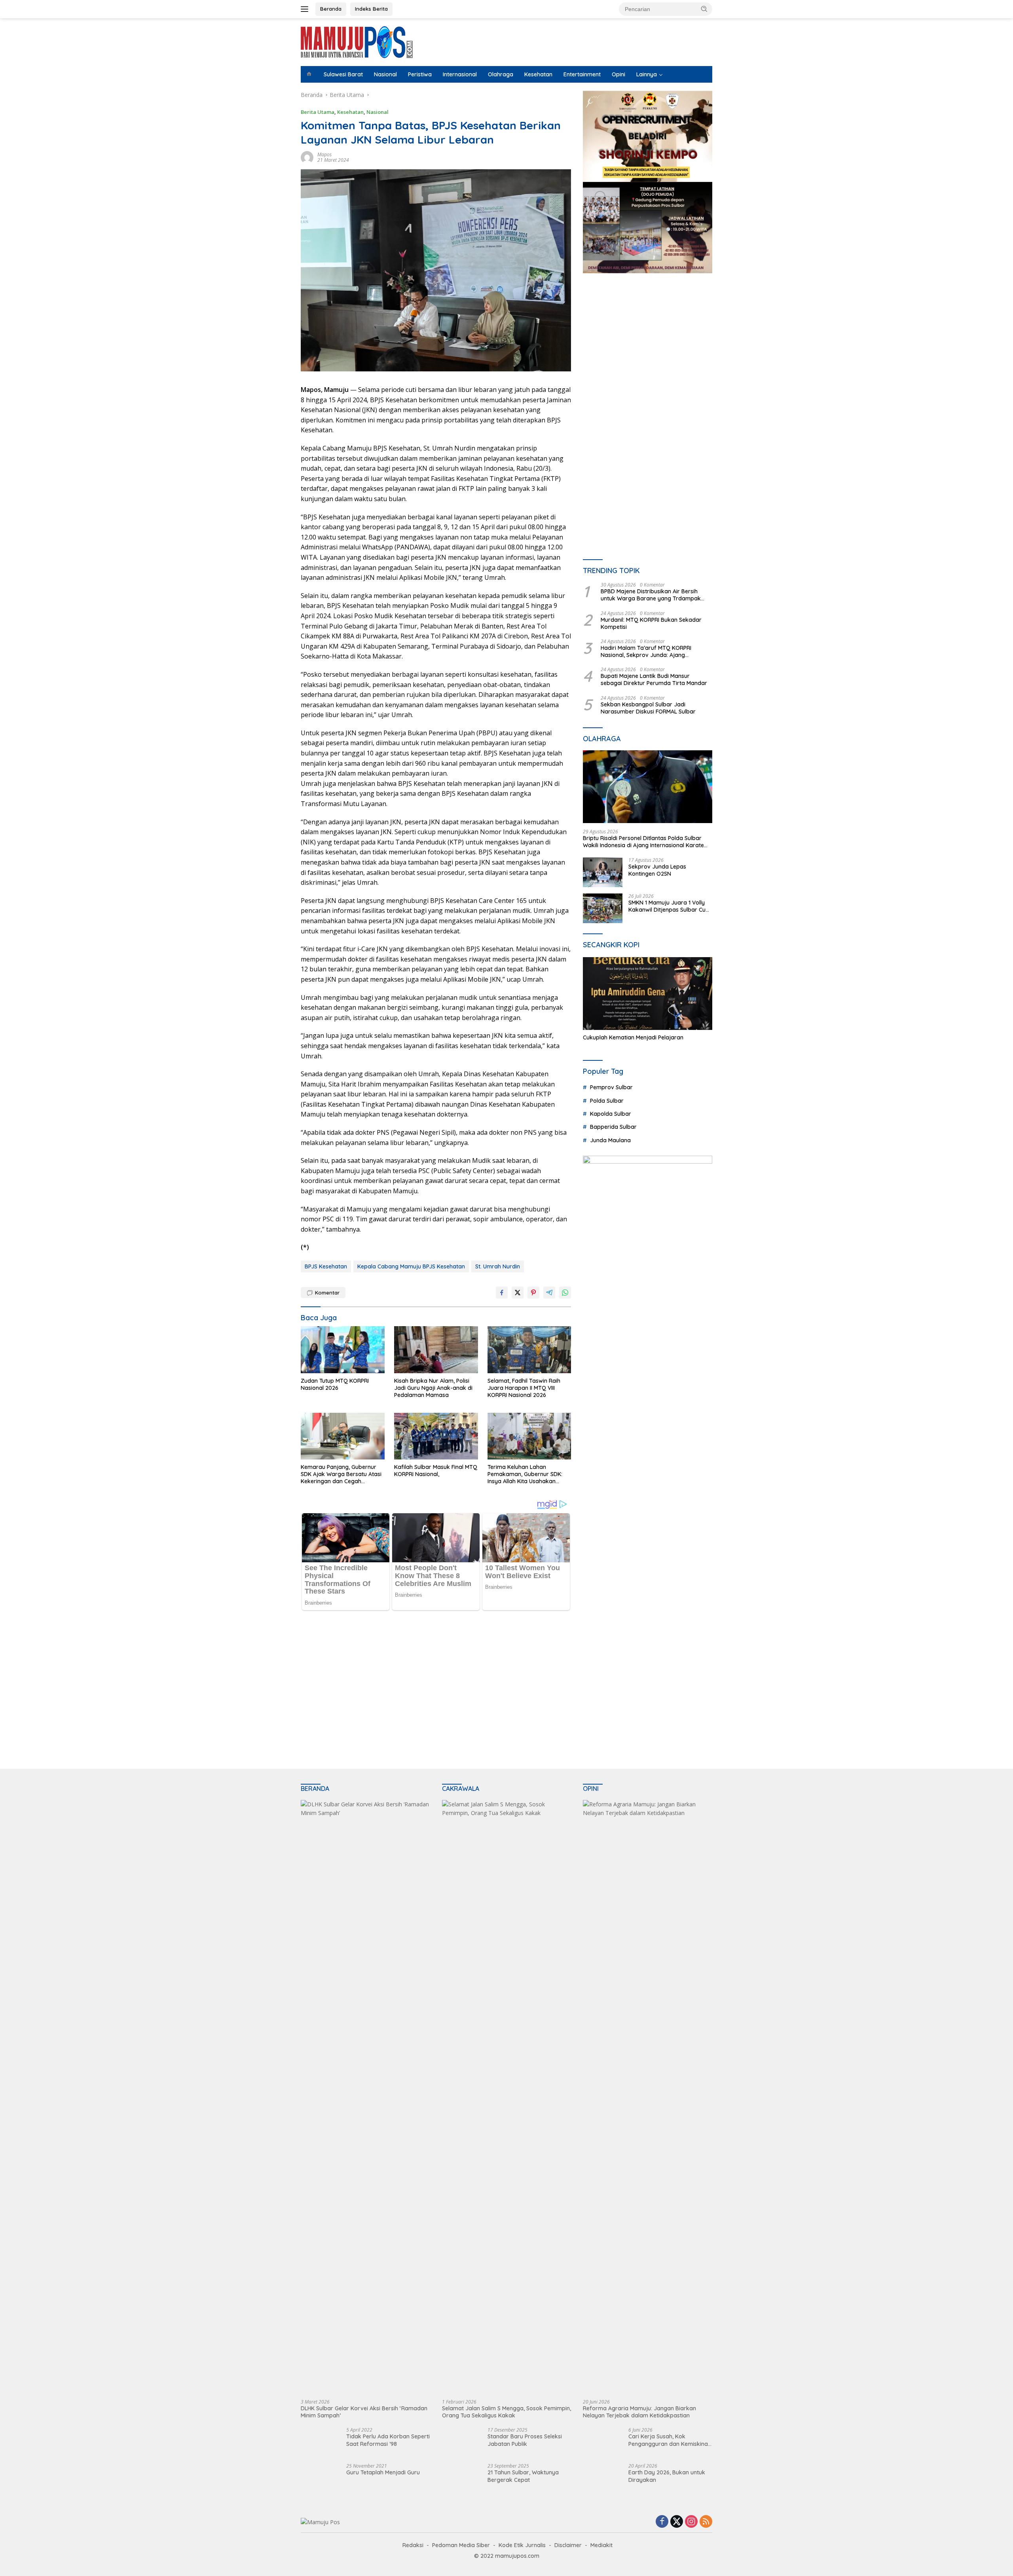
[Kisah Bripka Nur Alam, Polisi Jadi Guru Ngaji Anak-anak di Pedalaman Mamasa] (436, 1350)
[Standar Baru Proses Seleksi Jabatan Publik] (457, 2442)
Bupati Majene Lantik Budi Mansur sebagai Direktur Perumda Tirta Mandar (654, 679)
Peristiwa (420, 74)
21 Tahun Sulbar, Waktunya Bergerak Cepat (523, 2476)
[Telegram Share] (549, 1293)
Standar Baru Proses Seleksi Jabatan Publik (525, 2440)
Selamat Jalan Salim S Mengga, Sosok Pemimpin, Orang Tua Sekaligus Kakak (506, 2412)
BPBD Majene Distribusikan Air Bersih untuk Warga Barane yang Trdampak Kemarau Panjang (651, 595)
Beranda (331, 9)
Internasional (460, 74)
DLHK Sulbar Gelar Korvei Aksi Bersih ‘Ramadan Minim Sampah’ (364, 2412)
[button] (704, 9)
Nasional (385, 74)
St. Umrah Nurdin (498, 1266)
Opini (618, 74)
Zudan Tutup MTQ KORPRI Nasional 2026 (335, 1384)
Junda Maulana (610, 1140)
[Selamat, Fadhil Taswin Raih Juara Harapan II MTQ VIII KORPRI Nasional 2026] (529, 1350)
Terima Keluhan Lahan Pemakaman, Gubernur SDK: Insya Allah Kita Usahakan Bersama (525, 1474)
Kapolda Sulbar (611, 1114)
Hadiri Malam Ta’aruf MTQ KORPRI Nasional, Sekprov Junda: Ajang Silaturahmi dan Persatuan (646, 651)
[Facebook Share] (502, 1293)
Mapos (324, 154)
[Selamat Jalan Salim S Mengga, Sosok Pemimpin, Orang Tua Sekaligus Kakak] (507, 2097)
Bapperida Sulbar (613, 1127)
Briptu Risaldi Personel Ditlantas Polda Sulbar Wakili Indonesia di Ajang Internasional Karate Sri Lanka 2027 (643, 842)
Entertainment (582, 74)
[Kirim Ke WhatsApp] (565, 1293)
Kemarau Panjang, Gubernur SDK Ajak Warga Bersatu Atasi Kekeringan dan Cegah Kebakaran (341, 1474)
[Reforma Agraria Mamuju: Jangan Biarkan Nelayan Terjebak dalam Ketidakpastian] (648, 2097)
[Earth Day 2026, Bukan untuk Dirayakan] (603, 2478)
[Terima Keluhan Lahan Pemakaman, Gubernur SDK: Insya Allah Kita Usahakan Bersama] (529, 1436)
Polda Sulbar (607, 1101)
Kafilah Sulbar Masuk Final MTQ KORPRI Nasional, (436, 1471)
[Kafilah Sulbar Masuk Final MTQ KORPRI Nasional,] (436, 1436)
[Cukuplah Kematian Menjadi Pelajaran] (648, 994)
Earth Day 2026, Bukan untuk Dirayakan (667, 2476)
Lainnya (647, 74)
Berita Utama (318, 112)
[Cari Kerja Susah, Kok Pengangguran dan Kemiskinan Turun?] (603, 2442)
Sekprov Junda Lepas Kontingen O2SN (657, 870)
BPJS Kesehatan (326, 1266)
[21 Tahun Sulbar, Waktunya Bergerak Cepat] (462, 2478)
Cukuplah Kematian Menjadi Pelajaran (633, 1037)
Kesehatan (538, 74)
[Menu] (306, 9)
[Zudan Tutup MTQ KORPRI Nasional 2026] (343, 1350)
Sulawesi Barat (343, 74)
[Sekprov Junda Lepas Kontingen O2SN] (603, 872)
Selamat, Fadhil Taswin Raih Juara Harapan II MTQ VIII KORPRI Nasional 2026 (524, 1388)
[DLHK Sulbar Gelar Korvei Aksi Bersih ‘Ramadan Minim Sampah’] (365, 2097)
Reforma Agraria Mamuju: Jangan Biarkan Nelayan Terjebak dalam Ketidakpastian (639, 2412)
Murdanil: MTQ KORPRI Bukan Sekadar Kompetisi (651, 623)
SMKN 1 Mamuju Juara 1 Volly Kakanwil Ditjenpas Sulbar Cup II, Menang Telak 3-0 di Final (669, 906)
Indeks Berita (371, 9)
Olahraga (501, 74)
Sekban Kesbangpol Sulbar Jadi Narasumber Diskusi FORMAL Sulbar (648, 708)
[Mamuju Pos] (357, 41)
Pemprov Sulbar (611, 1087)
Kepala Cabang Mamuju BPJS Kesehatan (411, 1266)
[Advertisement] (648, 352)
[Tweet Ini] (518, 1293)
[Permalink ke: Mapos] (307, 157)
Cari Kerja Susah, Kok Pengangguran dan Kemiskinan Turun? (670, 2440)
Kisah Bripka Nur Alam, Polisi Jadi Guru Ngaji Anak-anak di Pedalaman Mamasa (433, 1388)
